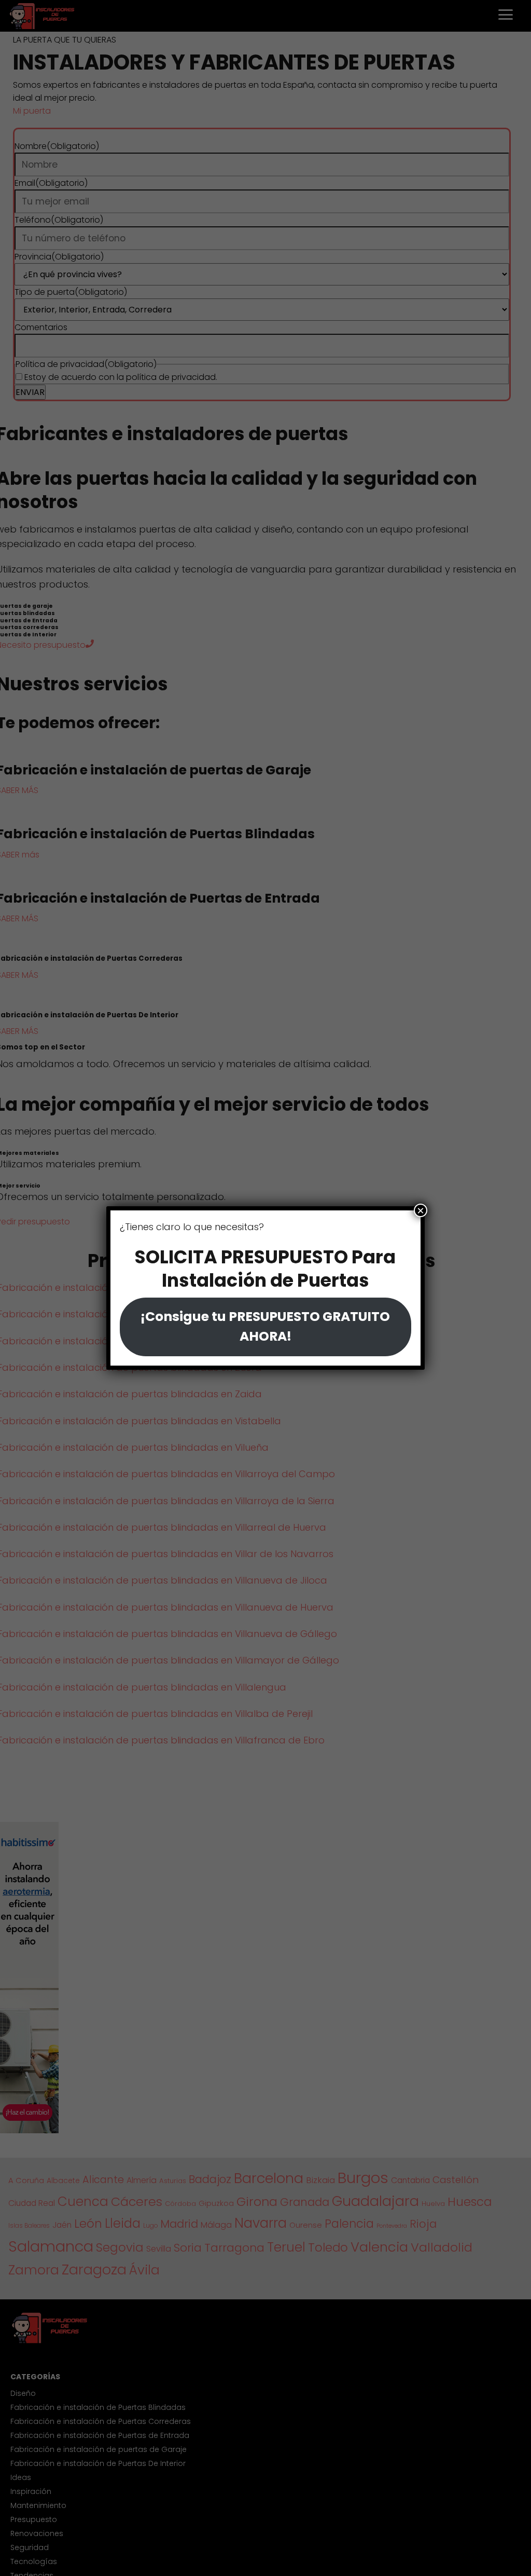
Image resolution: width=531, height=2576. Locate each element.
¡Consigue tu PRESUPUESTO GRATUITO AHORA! (265, 1326)
